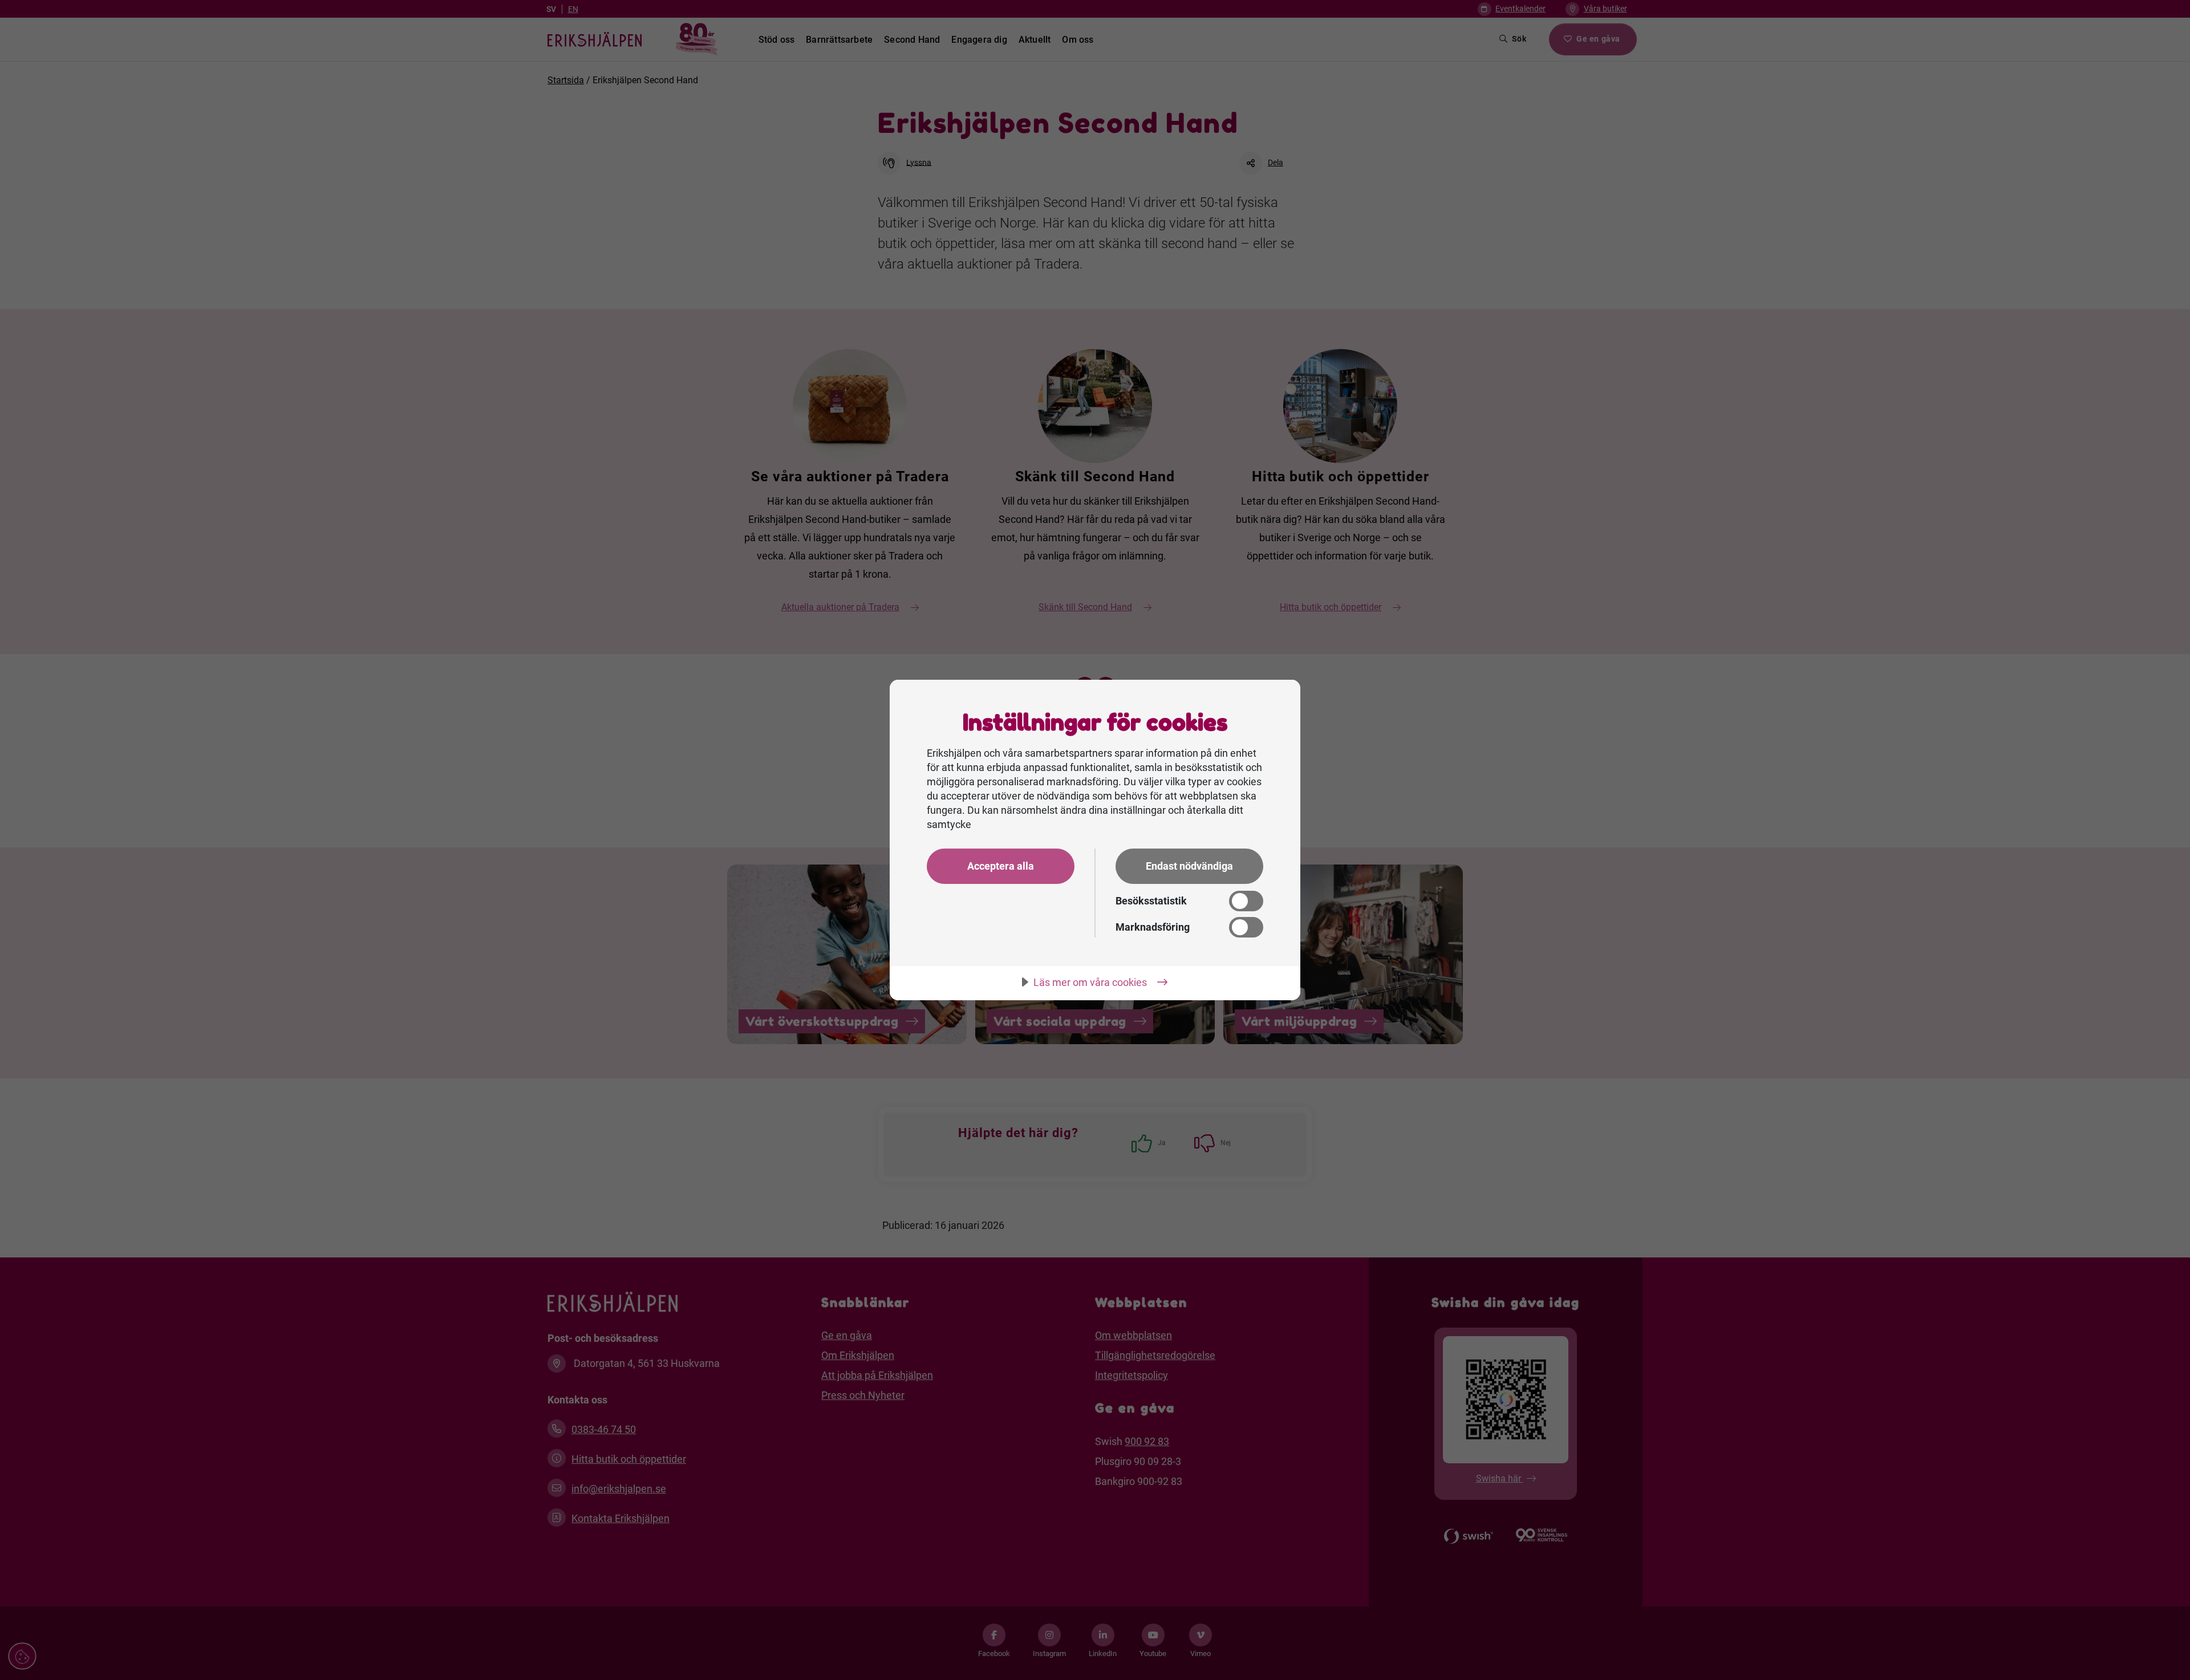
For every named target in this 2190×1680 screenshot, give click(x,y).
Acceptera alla (1001, 866)
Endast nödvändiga (1189, 866)
